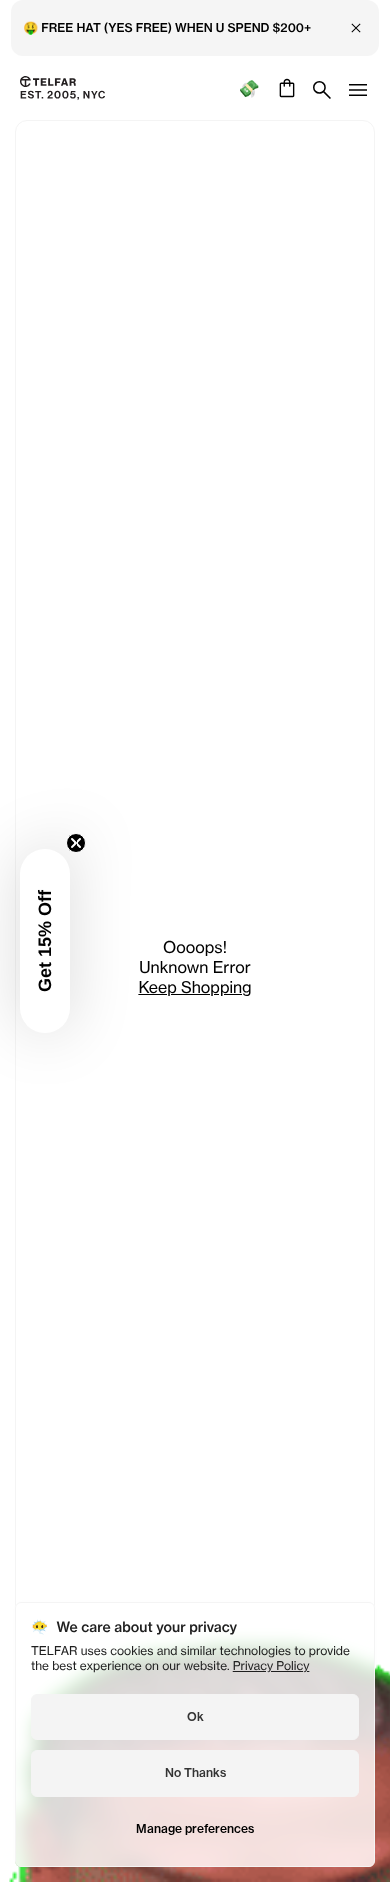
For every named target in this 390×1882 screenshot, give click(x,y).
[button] (45, 941)
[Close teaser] (76, 843)
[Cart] (284, 88)
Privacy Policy (271, 1665)
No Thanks (195, 1772)
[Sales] (248, 88)
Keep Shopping (194, 987)
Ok (195, 1716)
